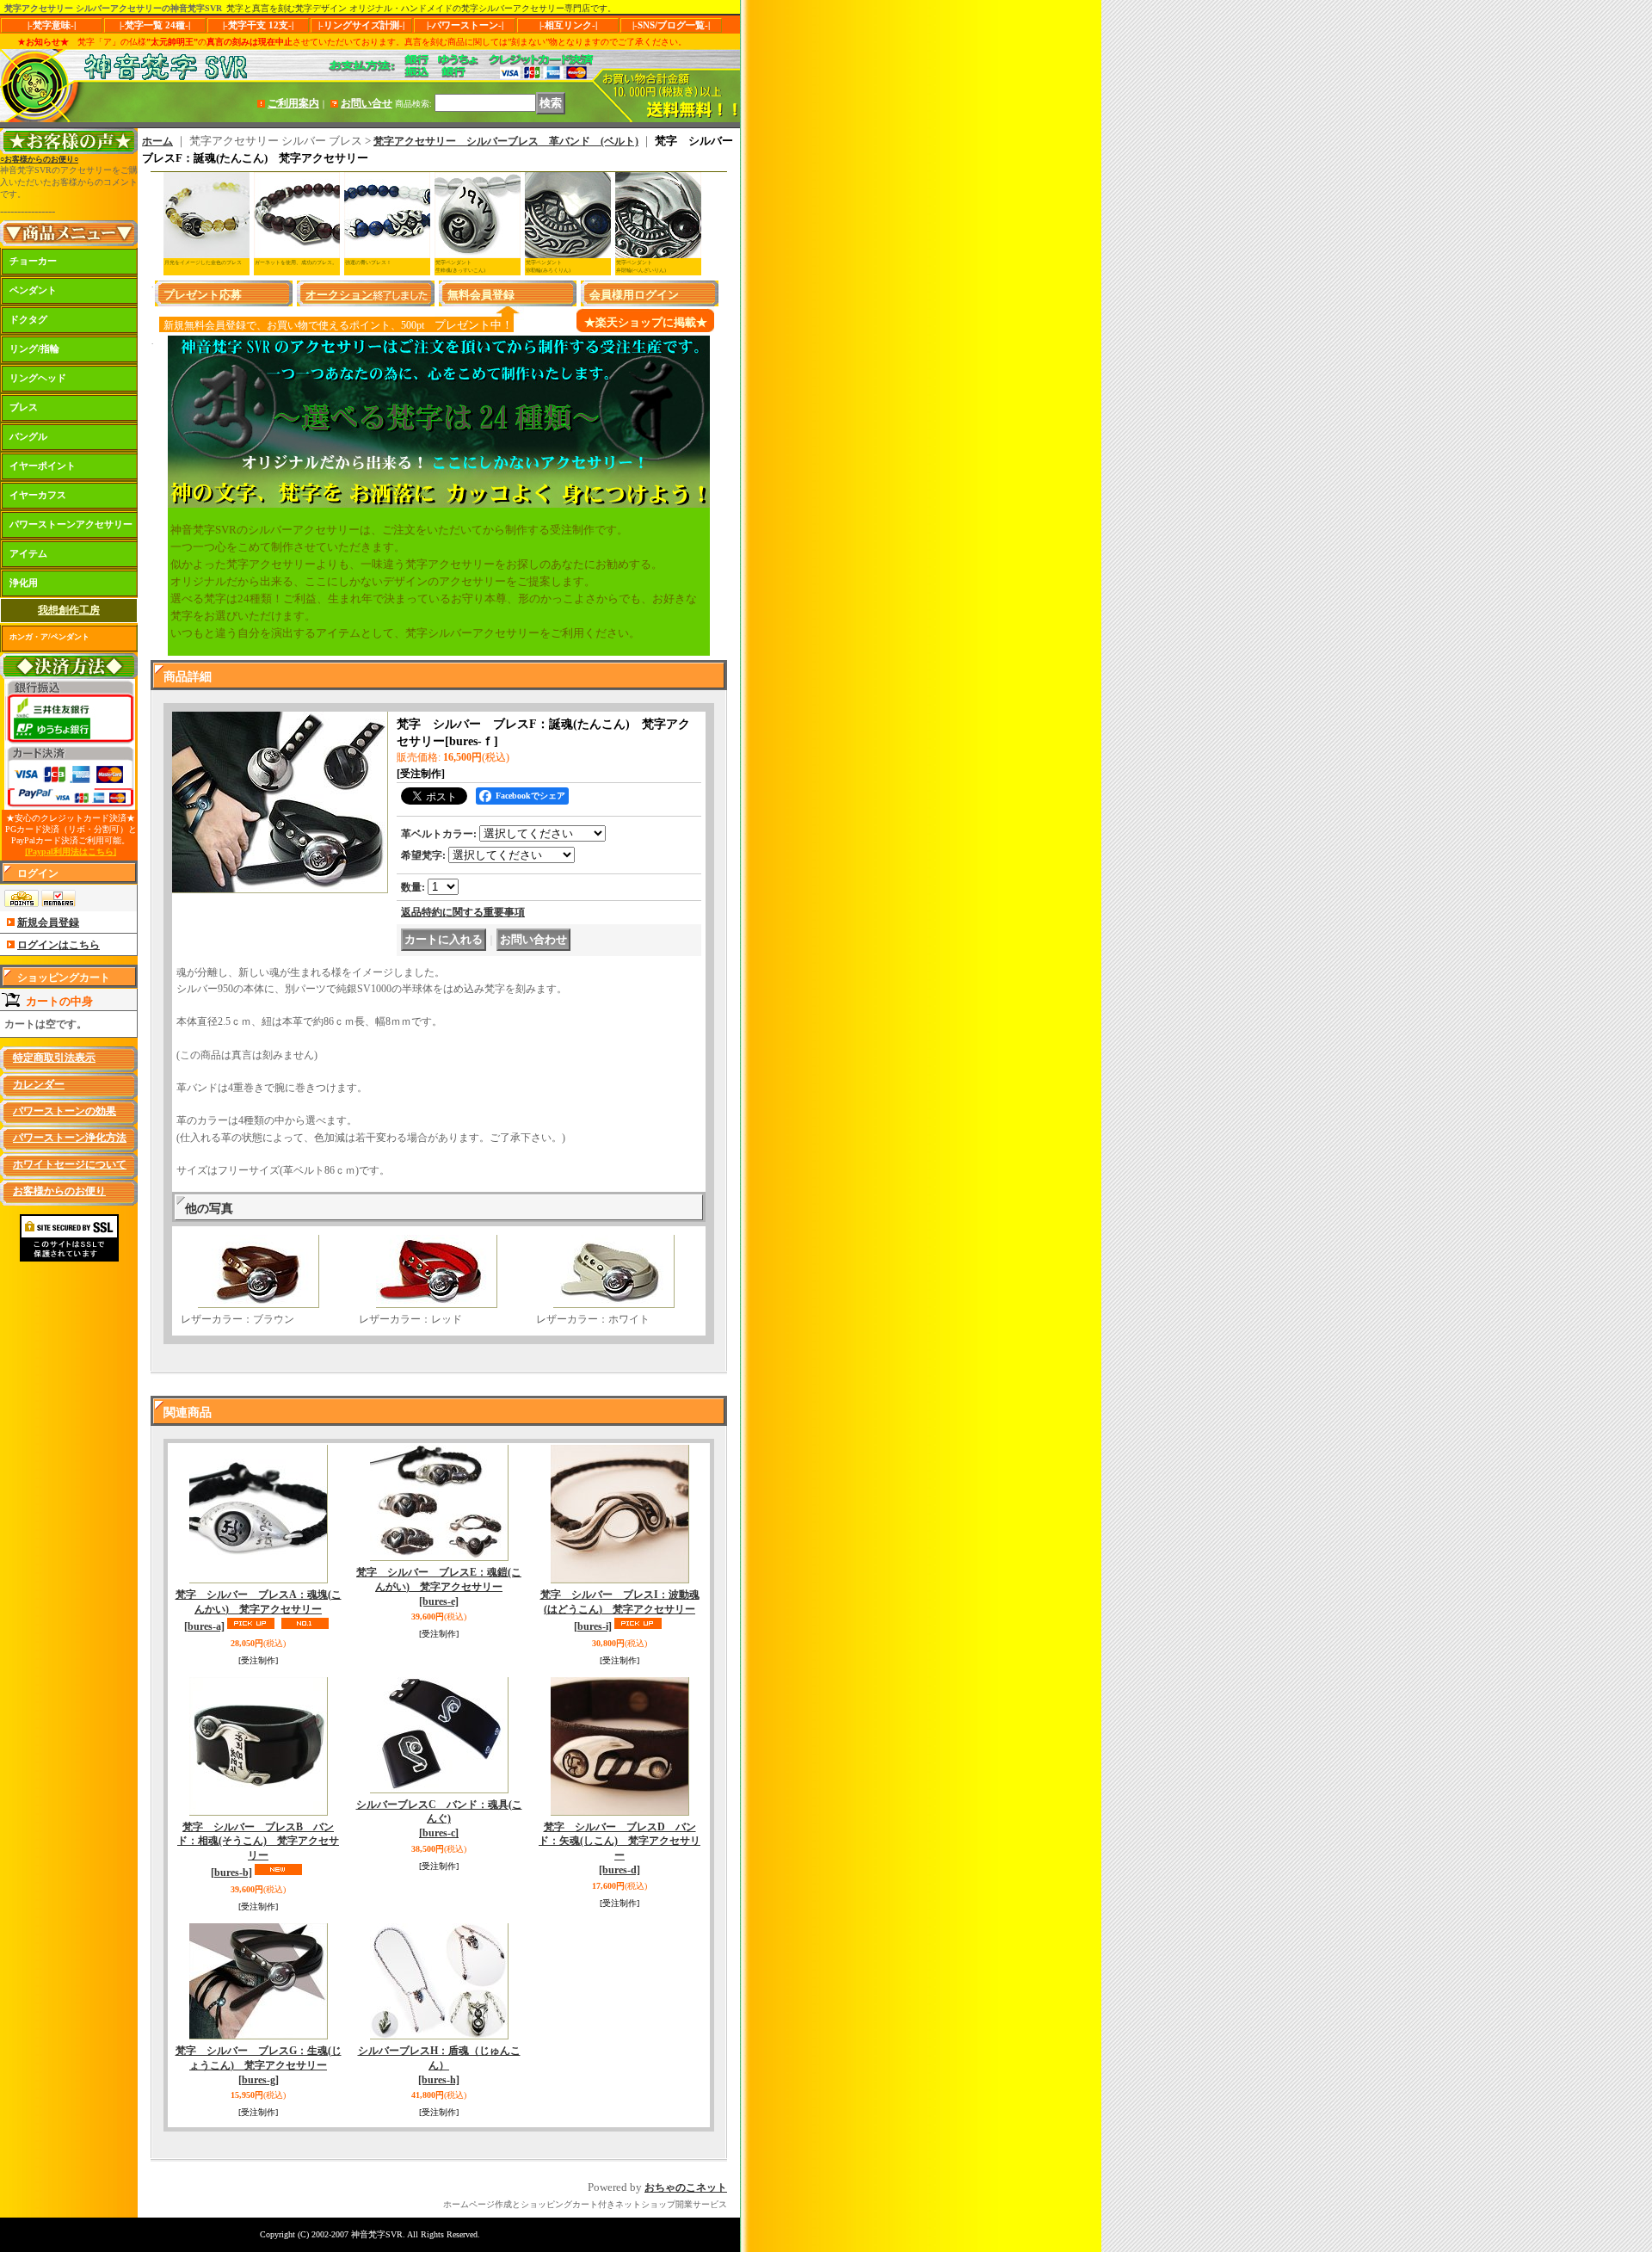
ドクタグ (28, 319)
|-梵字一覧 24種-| (155, 25)
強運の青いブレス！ (368, 262)
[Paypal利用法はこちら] (71, 851)
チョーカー (33, 261)
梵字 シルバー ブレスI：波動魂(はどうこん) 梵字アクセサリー (620, 1610)
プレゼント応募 (203, 295)
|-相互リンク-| (568, 25)
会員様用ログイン (634, 295)
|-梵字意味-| (52, 25)
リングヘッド (38, 378)
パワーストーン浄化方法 (70, 1138)
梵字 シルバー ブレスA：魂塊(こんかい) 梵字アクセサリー (259, 1610)
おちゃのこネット (686, 2187)
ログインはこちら (59, 945)
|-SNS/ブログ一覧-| (671, 25)
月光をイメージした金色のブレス (203, 262)
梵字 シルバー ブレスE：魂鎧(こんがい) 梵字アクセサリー (439, 1587)
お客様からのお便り (59, 1191)
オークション (339, 295)
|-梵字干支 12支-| (258, 25)
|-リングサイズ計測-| (361, 25)
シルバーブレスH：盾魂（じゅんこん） (439, 2065)
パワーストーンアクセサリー (71, 524)
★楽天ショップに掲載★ (646, 322)
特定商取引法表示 (54, 1058)
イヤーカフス (38, 495)
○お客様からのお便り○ (39, 159)
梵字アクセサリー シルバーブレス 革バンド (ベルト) (506, 141)
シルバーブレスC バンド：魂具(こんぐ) (439, 1819)
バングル (28, 436)
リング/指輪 (34, 349)
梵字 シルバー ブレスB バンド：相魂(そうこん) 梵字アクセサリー (258, 1850)
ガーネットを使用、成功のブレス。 (296, 262)
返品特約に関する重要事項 (463, 912)
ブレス (24, 407)
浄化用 (24, 583)
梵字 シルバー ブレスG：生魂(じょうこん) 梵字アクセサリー (259, 2065)
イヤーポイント (43, 466)
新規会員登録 (48, 922)
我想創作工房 (69, 610)
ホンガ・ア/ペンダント (49, 637)
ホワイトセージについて (70, 1164)
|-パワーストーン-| (465, 25)
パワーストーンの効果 (65, 1111)
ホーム (157, 141)
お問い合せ (367, 103)
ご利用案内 (293, 103)
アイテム (28, 553)
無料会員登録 (481, 295)
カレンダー (39, 1084)
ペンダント (33, 290)
